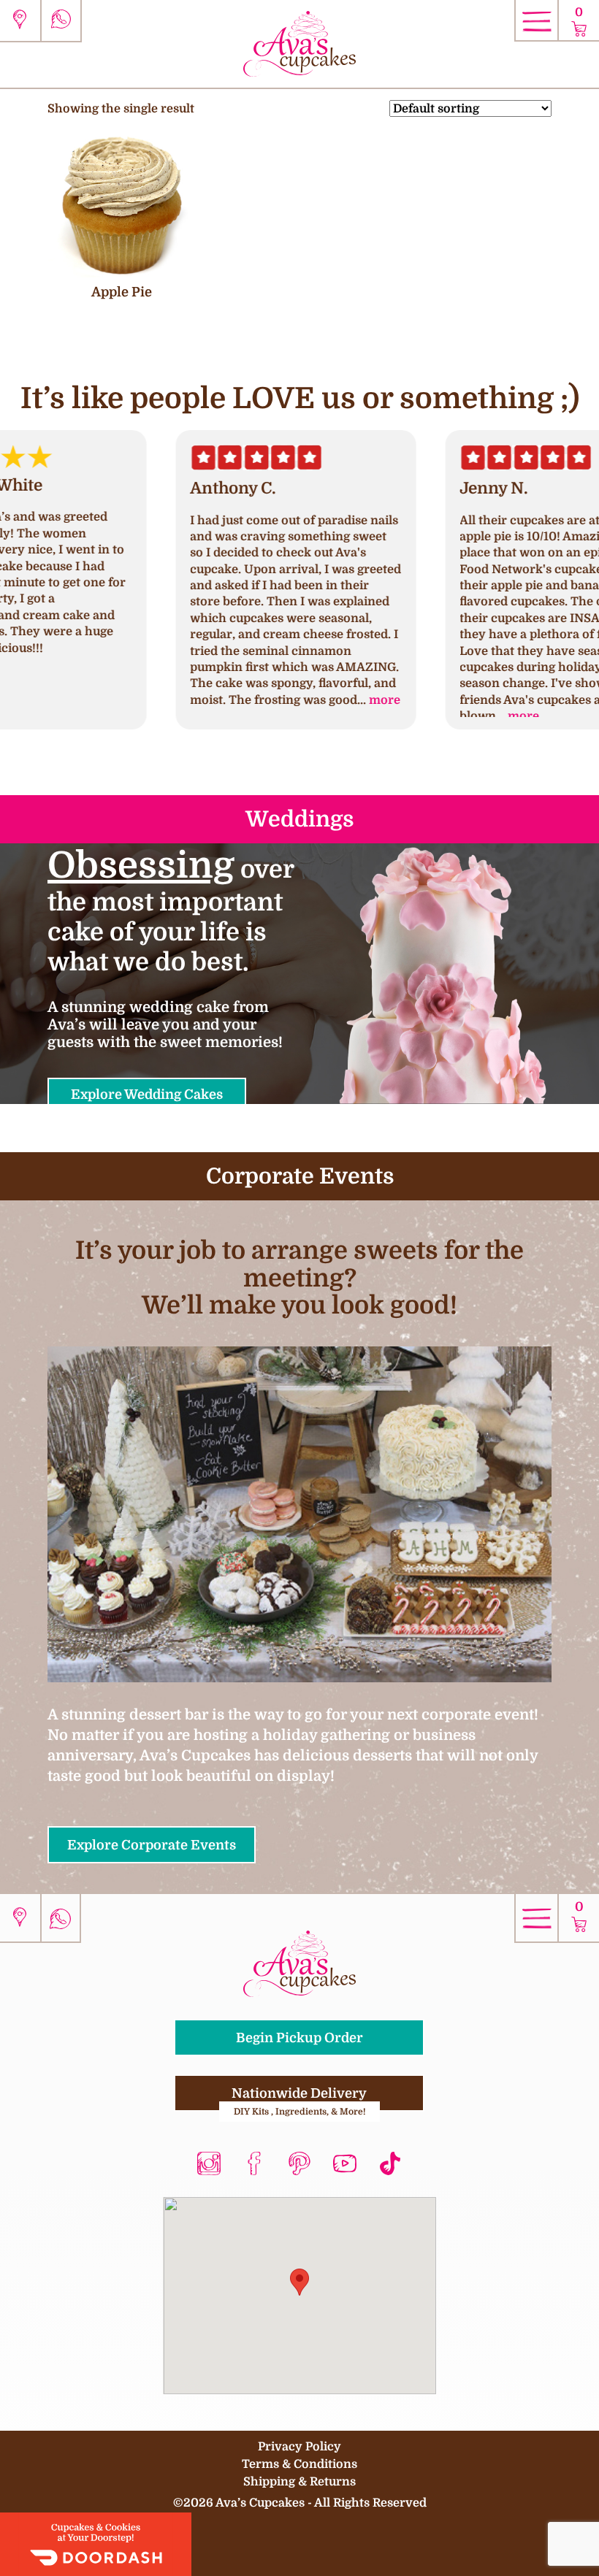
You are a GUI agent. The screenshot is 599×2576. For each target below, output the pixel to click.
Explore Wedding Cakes (147, 1094)
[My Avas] (299, 43)
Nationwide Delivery (300, 2098)
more (254, 700)
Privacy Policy (299, 2446)
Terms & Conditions (299, 2464)
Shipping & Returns (299, 2481)
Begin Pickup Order (299, 2038)
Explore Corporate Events (152, 1845)
